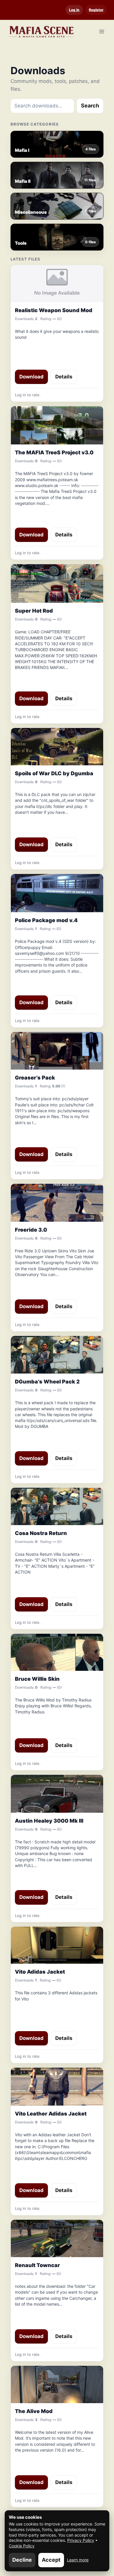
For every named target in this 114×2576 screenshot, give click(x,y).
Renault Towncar (37, 2265)
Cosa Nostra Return (41, 1533)
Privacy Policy (81, 2540)
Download (31, 377)
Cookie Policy (22, 2546)
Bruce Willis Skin (37, 1679)
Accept (51, 2560)
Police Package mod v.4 (46, 920)
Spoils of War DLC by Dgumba (54, 773)
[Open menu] (102, 31)
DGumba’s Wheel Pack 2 (47, 1382)
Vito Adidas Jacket (40, 1972)
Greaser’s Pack (35, 1078)
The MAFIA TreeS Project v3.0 (54, 452)
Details (64, 377)
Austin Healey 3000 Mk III (49, 1821)
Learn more (78, 2560)
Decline (22, 2560)
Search (90, 106)
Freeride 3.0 (31, 1230)
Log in (74, 10)
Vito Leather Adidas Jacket (51, 2114)
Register (96, 10)
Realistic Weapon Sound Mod (54, 310)
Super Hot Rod (34, 611)
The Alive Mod (34, 2411)
